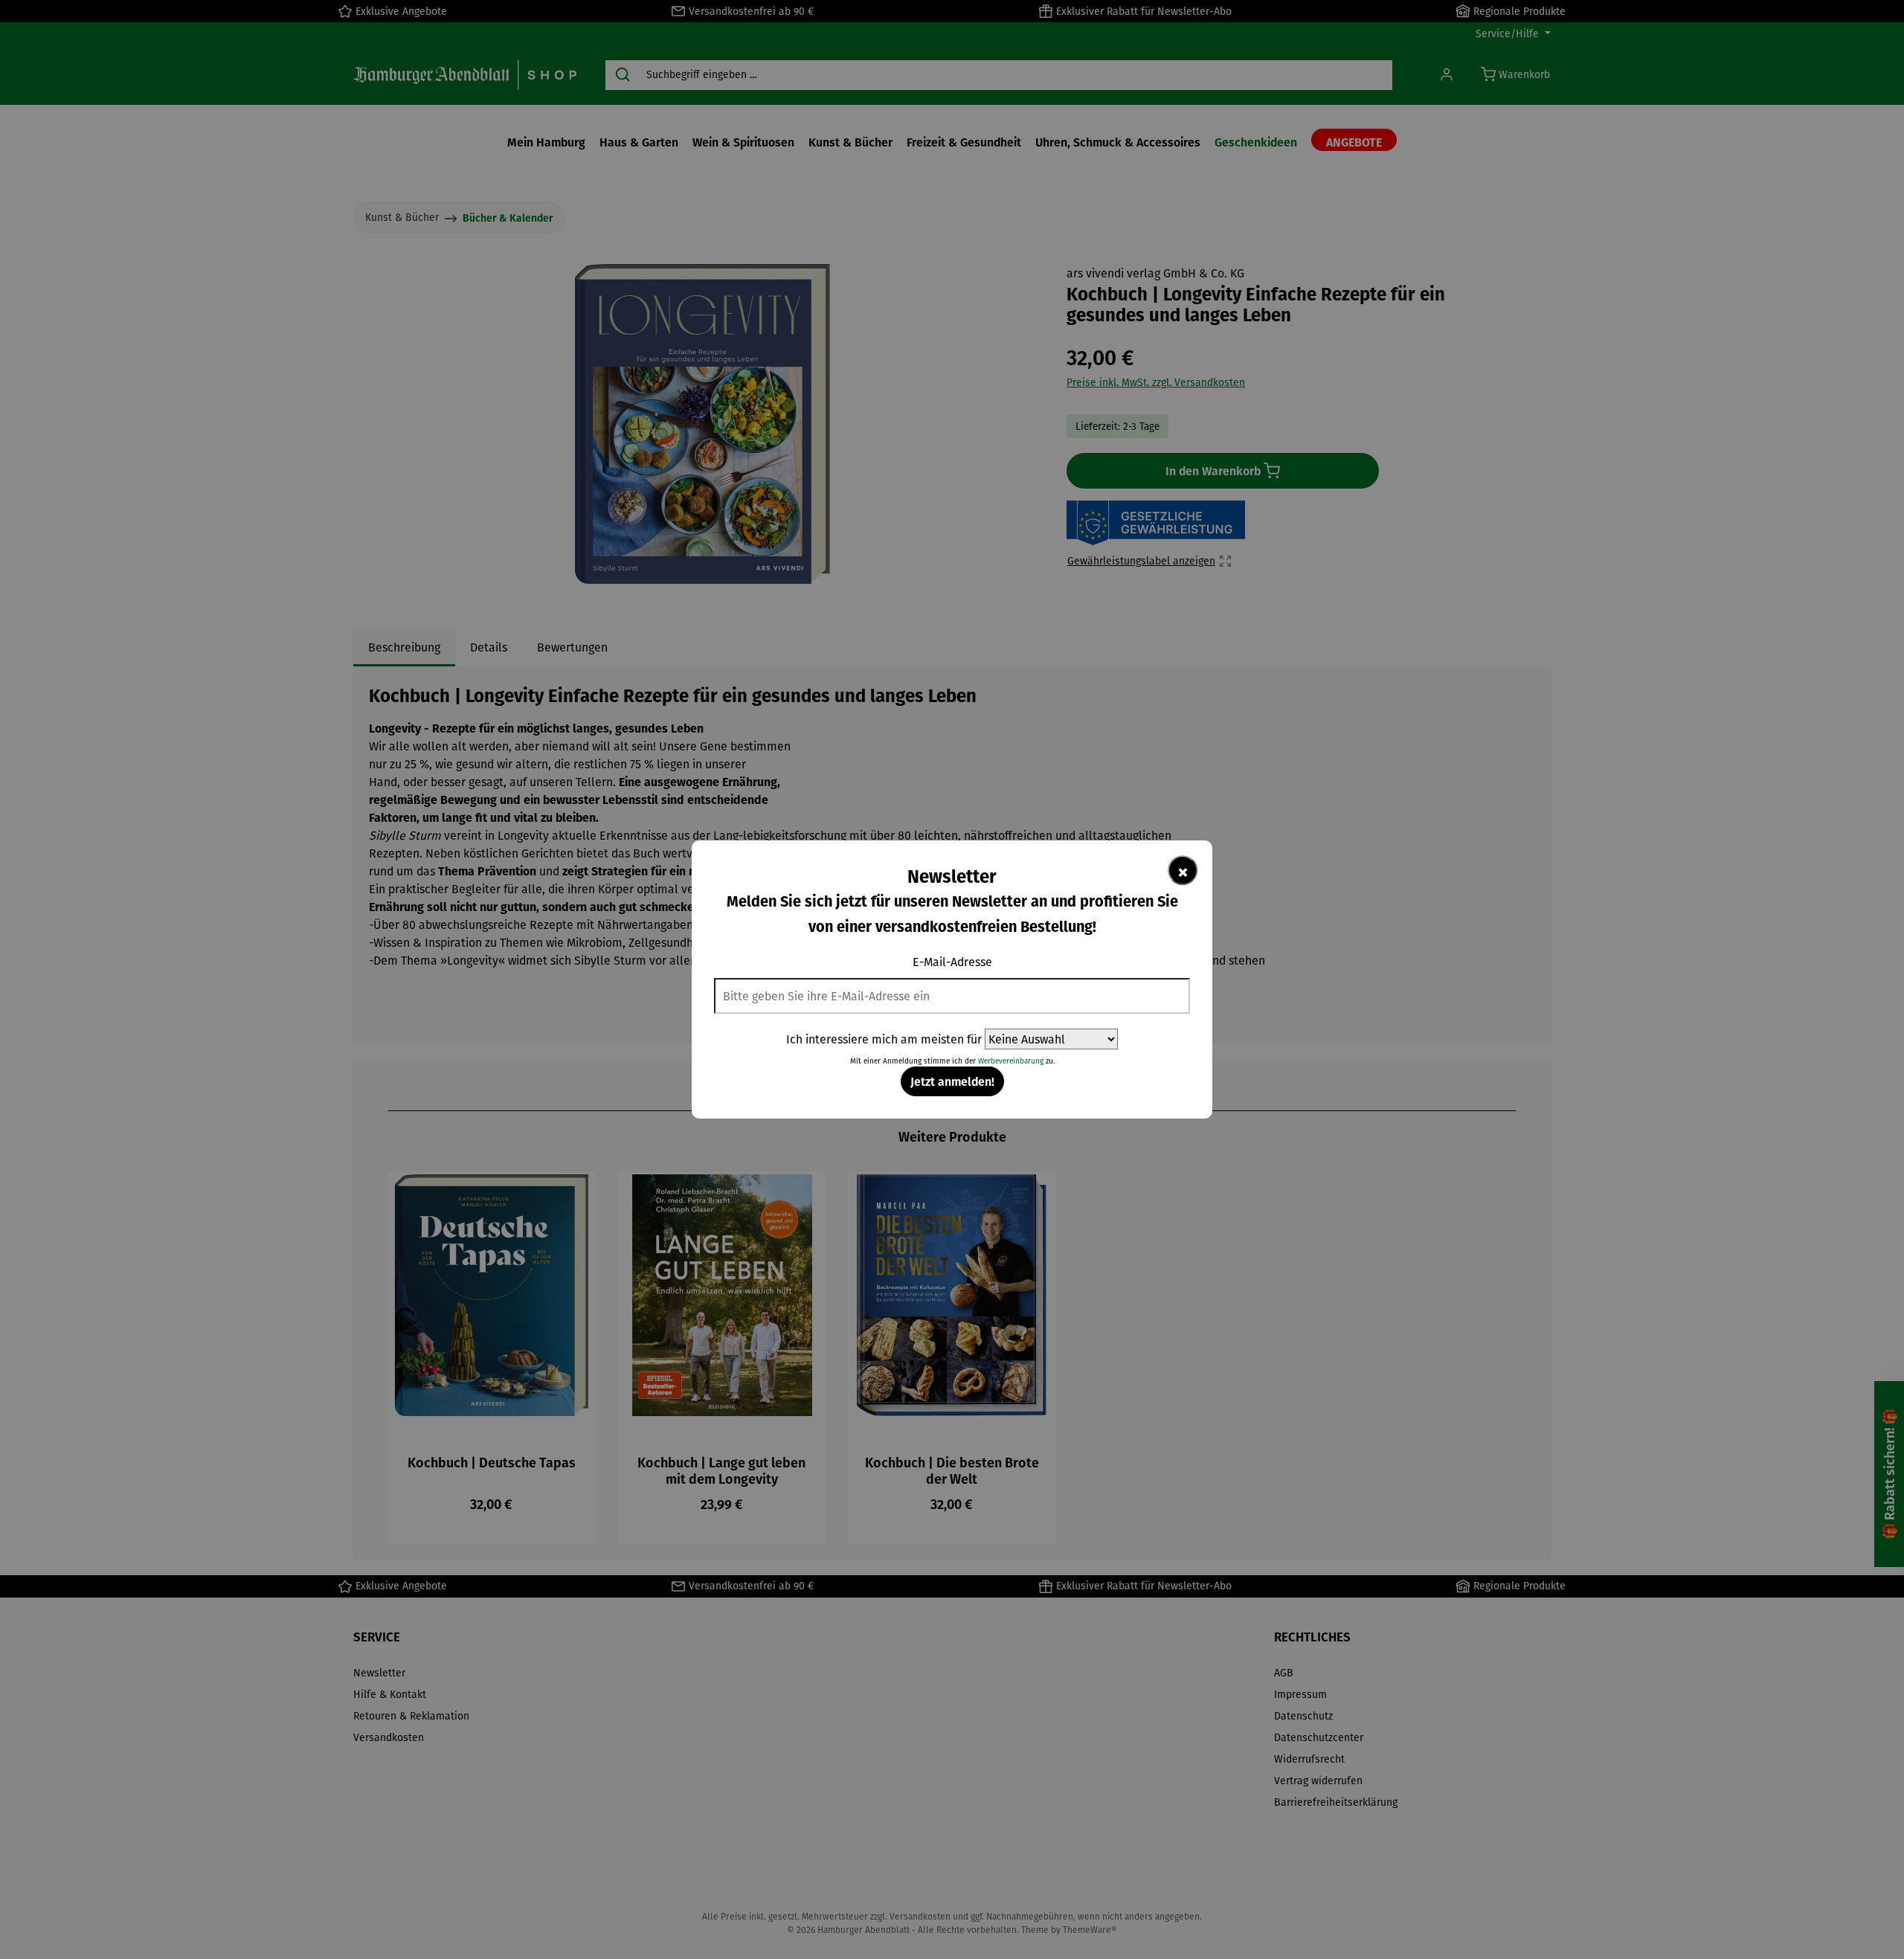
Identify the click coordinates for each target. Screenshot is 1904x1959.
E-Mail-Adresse (952, 962)
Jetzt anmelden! (952, 1081)
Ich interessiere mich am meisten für (884, 1039)
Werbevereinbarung (1011, 1061)
